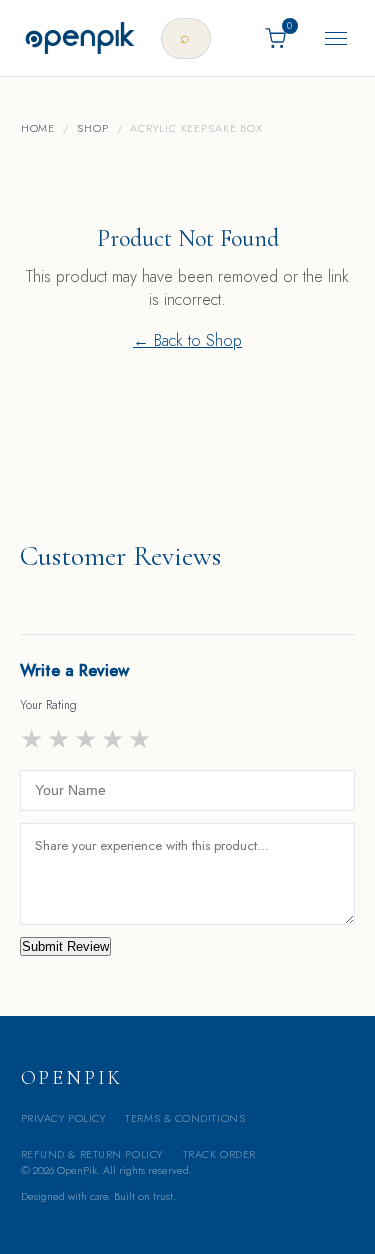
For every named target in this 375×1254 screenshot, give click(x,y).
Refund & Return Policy (92, 1154)
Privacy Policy (63, 1118)
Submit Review (65, 946)
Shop (93, 128)
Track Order (219, 1154)
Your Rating (48, 705)
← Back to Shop (187, 340)
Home (38, 128)
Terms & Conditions (185, 1118)
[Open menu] (336, 38)
